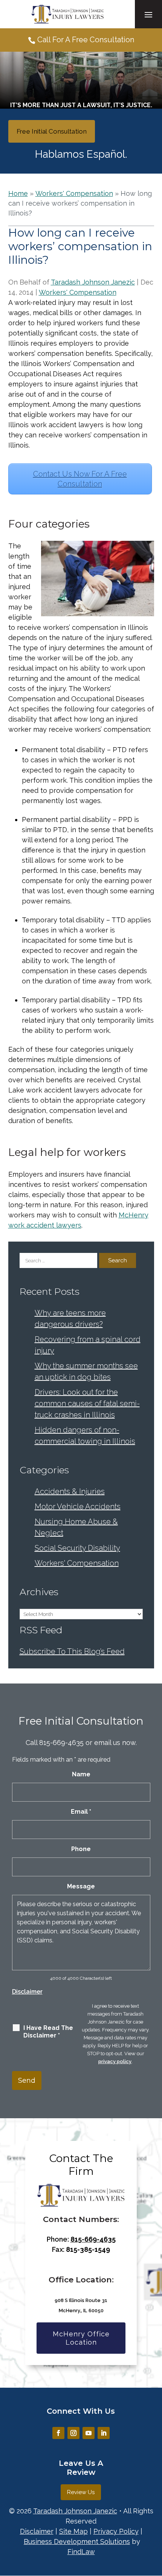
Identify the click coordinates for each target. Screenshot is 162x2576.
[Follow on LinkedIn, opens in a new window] (104, 2433)
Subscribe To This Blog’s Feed (72, 1651)
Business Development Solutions (77, 2541)
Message (81, 1886)
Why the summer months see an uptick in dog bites (86, 1371)
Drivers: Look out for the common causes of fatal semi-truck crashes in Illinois (87, 1403)
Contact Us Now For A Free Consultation (80, 479)
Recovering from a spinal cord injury (88, 1345)
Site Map (73, 2531)
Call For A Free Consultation (86, 40)
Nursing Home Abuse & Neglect (76, 1527)
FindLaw (81, 2552)
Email (81, 1812)
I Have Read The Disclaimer (48, 2032)
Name (81, 1774)
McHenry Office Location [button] (81, 2338)
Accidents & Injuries (70, 1491)
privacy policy (115, 2061)
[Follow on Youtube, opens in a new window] (89, 2433)
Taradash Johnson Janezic (93, 282)
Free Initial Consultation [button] (52, 131)
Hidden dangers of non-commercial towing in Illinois (85, 1436)
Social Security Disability (77, 1548)
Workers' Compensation (78, 292)
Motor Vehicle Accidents (78, 1507)
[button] (148, 14)
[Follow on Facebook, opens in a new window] (58, 2433)
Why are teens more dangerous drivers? (70, 1319)
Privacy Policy (116, 2531)
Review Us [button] (81, 2492)
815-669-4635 (61, 1743)
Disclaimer (27, 1992)
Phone (81, 1849)
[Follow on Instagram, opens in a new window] (73, 2433)
